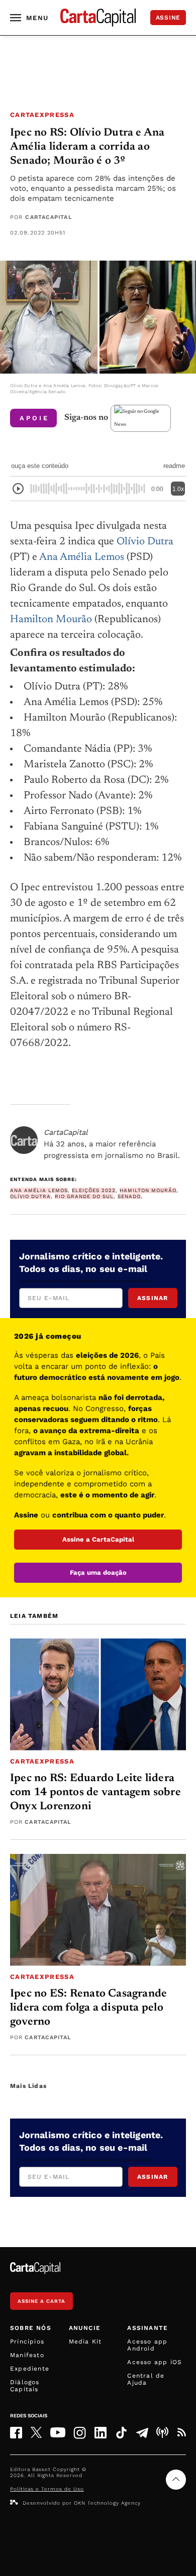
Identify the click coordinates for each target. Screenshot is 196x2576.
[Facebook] (16, 2433)
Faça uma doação (98, 1572)
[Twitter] (36, 2432)
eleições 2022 (94, 1190)
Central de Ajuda (146, 2379)
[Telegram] (142, 2432)
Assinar (153, 1298)
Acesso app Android (147, 2345)
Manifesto (27, 2355)
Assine (168, 18)
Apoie (34, 418)
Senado (129, 1196)
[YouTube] (58, 2432)
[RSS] (181, 2432)
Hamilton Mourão (51, 620)
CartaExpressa (42, 115)
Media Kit (85, 2341)
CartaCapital (48, 217)
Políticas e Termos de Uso (47, 2489)
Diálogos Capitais (25, 2386)
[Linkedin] (101, 2433)
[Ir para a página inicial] (98, 18)
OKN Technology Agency (107, 2503)
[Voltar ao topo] (176, 2480)
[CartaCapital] (24, 1140)
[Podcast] (162, 2432)
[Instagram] (80, 2433)
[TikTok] (121, 2433)
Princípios (27, 2341)
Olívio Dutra (145, 542)
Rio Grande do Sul (84, 1196)
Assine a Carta (41, 2301)
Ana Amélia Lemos (82, 558)
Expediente (30, 2369)
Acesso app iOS (155, 2362)
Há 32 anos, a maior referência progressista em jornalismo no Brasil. (112, 1144)
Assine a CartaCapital (98, 1539)
